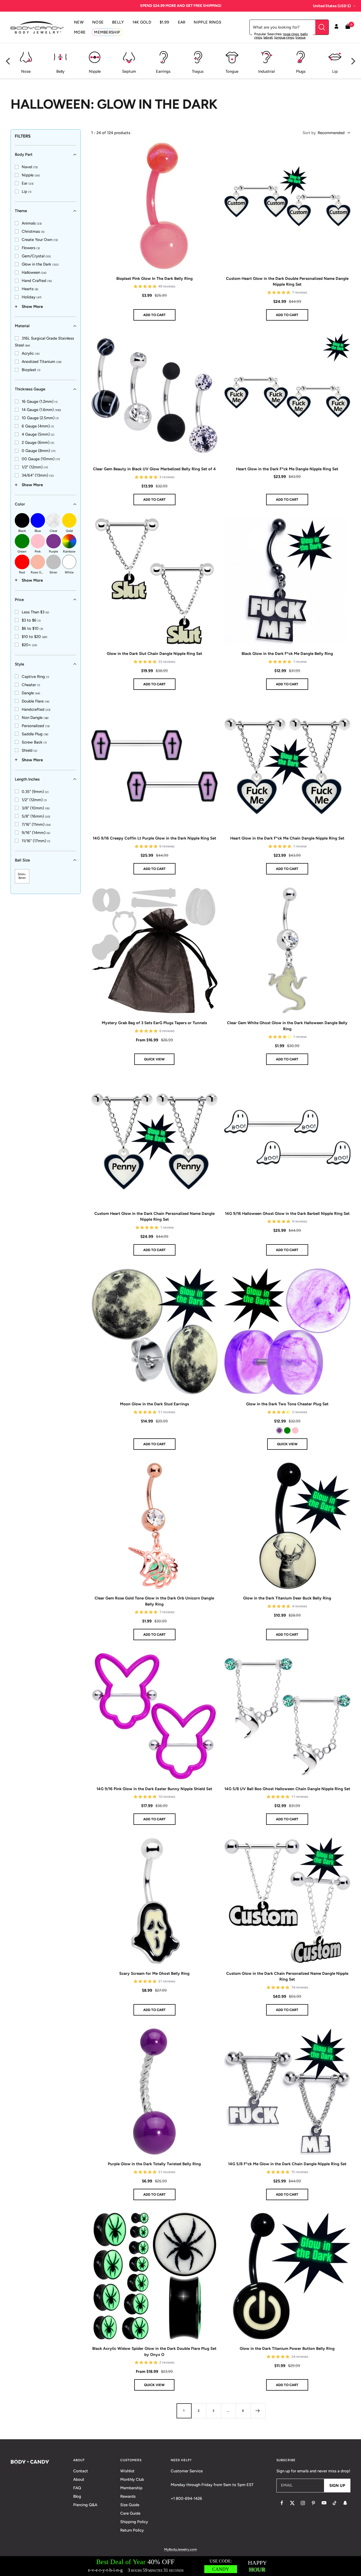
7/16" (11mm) (36, 824)
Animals (32, 223)
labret (268, 37)
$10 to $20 (34, 636)
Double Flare (36, 701)
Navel (30, 167)
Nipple (31, 175)
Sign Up (337, 2486)
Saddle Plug (35, 734)
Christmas (33, 231)
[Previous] (8, 61)
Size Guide (130, 2505)
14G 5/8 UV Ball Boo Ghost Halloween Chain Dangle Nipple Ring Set (287, 1789)
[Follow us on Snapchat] (345, 2503)
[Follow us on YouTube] (324, 2503)
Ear (28, 183)
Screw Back (34, 742)
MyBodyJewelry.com (181, 2549)
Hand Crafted (37, 281)
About (79, 2479)
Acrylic (31, 353)
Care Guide (130, 2513)
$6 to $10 (32, 628)
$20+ (29, 645)
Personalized (36, 726)
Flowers (31, 248)
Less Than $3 (35, 612)
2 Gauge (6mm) (38, 443)
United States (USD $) (332, 6)
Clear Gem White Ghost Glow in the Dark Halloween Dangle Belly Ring (287, 1026)
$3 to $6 (31, 620)
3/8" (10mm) (36, 808)
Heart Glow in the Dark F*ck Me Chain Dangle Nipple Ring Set (287, 838)
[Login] (336, 27)
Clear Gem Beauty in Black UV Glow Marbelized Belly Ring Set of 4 (154, 469)
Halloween (34, 272)
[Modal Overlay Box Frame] (181, 2566)
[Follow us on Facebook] (282, 2503)
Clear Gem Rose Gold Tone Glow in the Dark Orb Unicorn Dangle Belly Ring (154, 1601)
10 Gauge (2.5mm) (40, 418)
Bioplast (31, 370)
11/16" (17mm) (36, 841)
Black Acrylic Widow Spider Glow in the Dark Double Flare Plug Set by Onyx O (154, 2352)
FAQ (77, 2488)
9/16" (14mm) (36, 832)
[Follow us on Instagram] (303, 2503)
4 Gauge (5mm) (38, 434)
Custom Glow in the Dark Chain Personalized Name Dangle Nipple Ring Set (287, 1977)
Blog (77, 2496)
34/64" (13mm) (38, 475)
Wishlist (127, 2471)
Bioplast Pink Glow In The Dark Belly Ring (154, 279)
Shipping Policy (134, 2522)
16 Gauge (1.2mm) (40, 402)
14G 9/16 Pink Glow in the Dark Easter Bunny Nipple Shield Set (154, 1789)
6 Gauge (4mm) (38, 426)
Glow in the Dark (40, 264)
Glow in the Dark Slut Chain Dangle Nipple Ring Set (154, 654)
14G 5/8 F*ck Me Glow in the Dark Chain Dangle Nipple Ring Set (287, 2164)
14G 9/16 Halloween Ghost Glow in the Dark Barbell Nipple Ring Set (287, 1214)
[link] (26, 167)
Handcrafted (36, 709)
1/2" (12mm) (35, 467)
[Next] (353, 61)
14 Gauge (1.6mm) (41, 410)
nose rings (291, 34)
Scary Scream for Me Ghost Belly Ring (154, 1973)
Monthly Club (132, 2479)
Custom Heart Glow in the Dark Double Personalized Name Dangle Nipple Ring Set (287, 282)
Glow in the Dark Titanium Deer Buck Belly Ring (287, 1598)
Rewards (128, 2496)
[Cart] (348, 27)
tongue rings (284, 37)
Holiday (32, 297)
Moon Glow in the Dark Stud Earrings (154, 1404)
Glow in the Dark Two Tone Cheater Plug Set (287, 1404)
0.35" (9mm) (35, 791)
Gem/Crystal (36, 256)
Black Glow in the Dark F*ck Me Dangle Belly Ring (287, 654)
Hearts (30, 289)
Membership (131, 2488)
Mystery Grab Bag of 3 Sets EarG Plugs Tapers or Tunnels (154, 1023)
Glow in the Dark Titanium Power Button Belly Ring (287, 2349)
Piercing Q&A (85, 2505)
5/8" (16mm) (36, 816)
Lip (27, 192)
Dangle (31, 693)
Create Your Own (40, 240)
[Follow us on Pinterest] (313, 2503)
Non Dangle (35, 717)
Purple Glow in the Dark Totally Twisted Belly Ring (154, 2164)
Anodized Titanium (42, 362)
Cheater (31, 685)
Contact (81, 2471)
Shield (29, 750)
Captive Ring (35, 676)
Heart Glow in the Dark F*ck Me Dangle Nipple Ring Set (287, 469)
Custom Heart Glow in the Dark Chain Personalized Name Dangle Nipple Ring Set (154, 1217)
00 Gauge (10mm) (41, 459)
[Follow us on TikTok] (335, 2503)
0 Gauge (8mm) (39, 451)
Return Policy (132, 2530)
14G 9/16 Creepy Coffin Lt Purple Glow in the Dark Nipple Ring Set (154, 838)
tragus (300, 37)
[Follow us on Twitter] (292, 2503)
